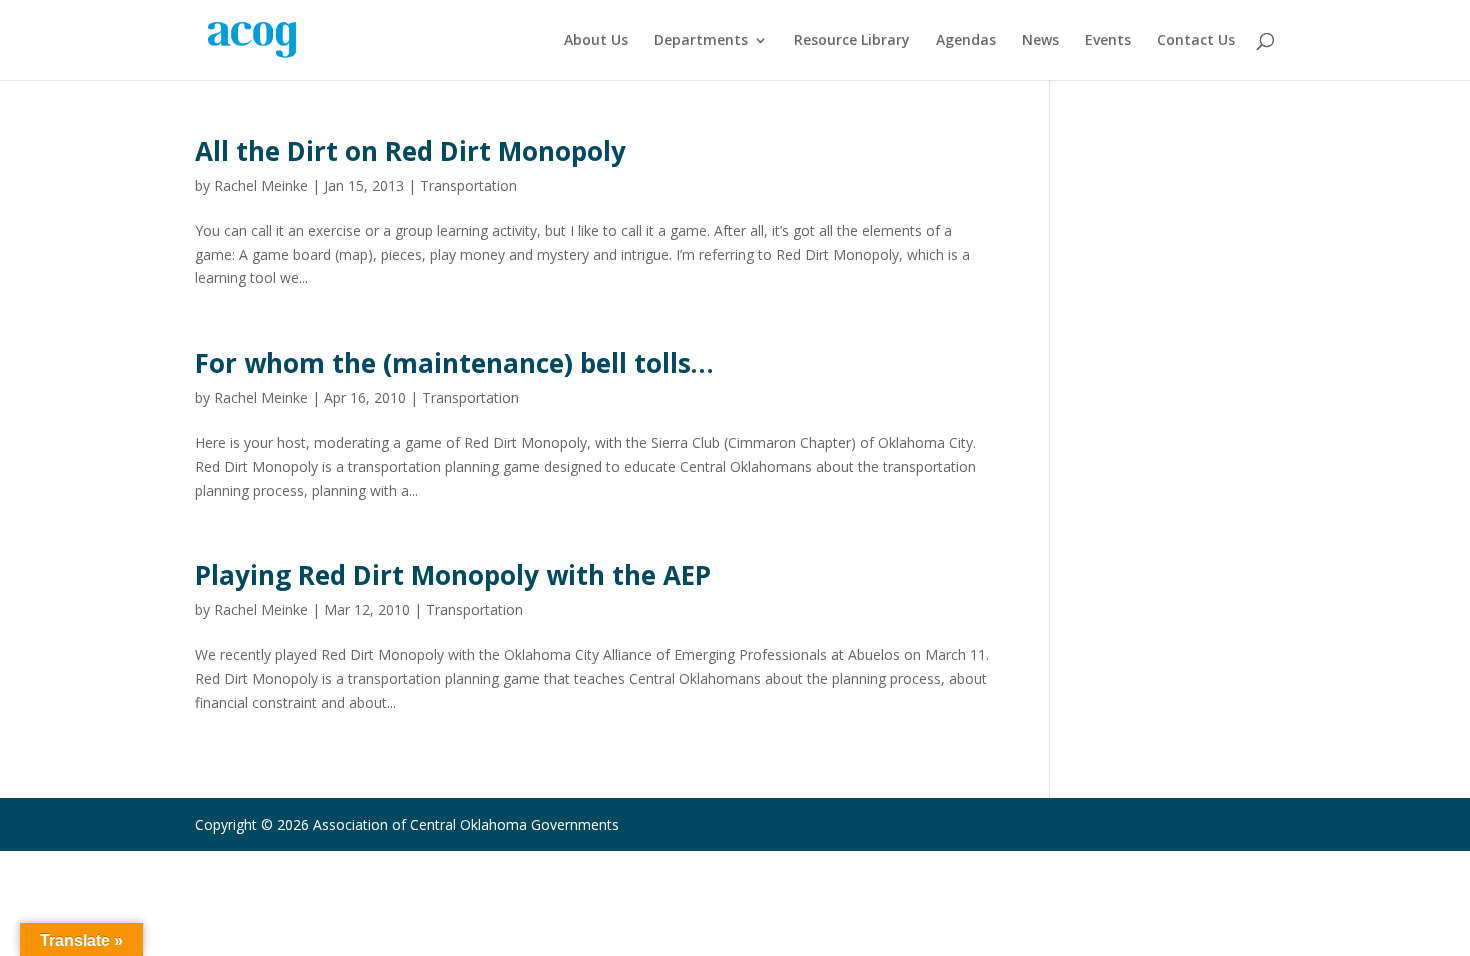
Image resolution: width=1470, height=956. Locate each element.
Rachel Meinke (261, 185)
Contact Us (1196, 41)
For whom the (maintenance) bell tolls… (454, 363)
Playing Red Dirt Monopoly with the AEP (453, 575)
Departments (701, 41)
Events (1108, 41)
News (1040, 41)
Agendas (966, 41)
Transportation (468, 185)
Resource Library (852, 41)
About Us (596, 41)
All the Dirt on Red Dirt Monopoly (410, 151)
